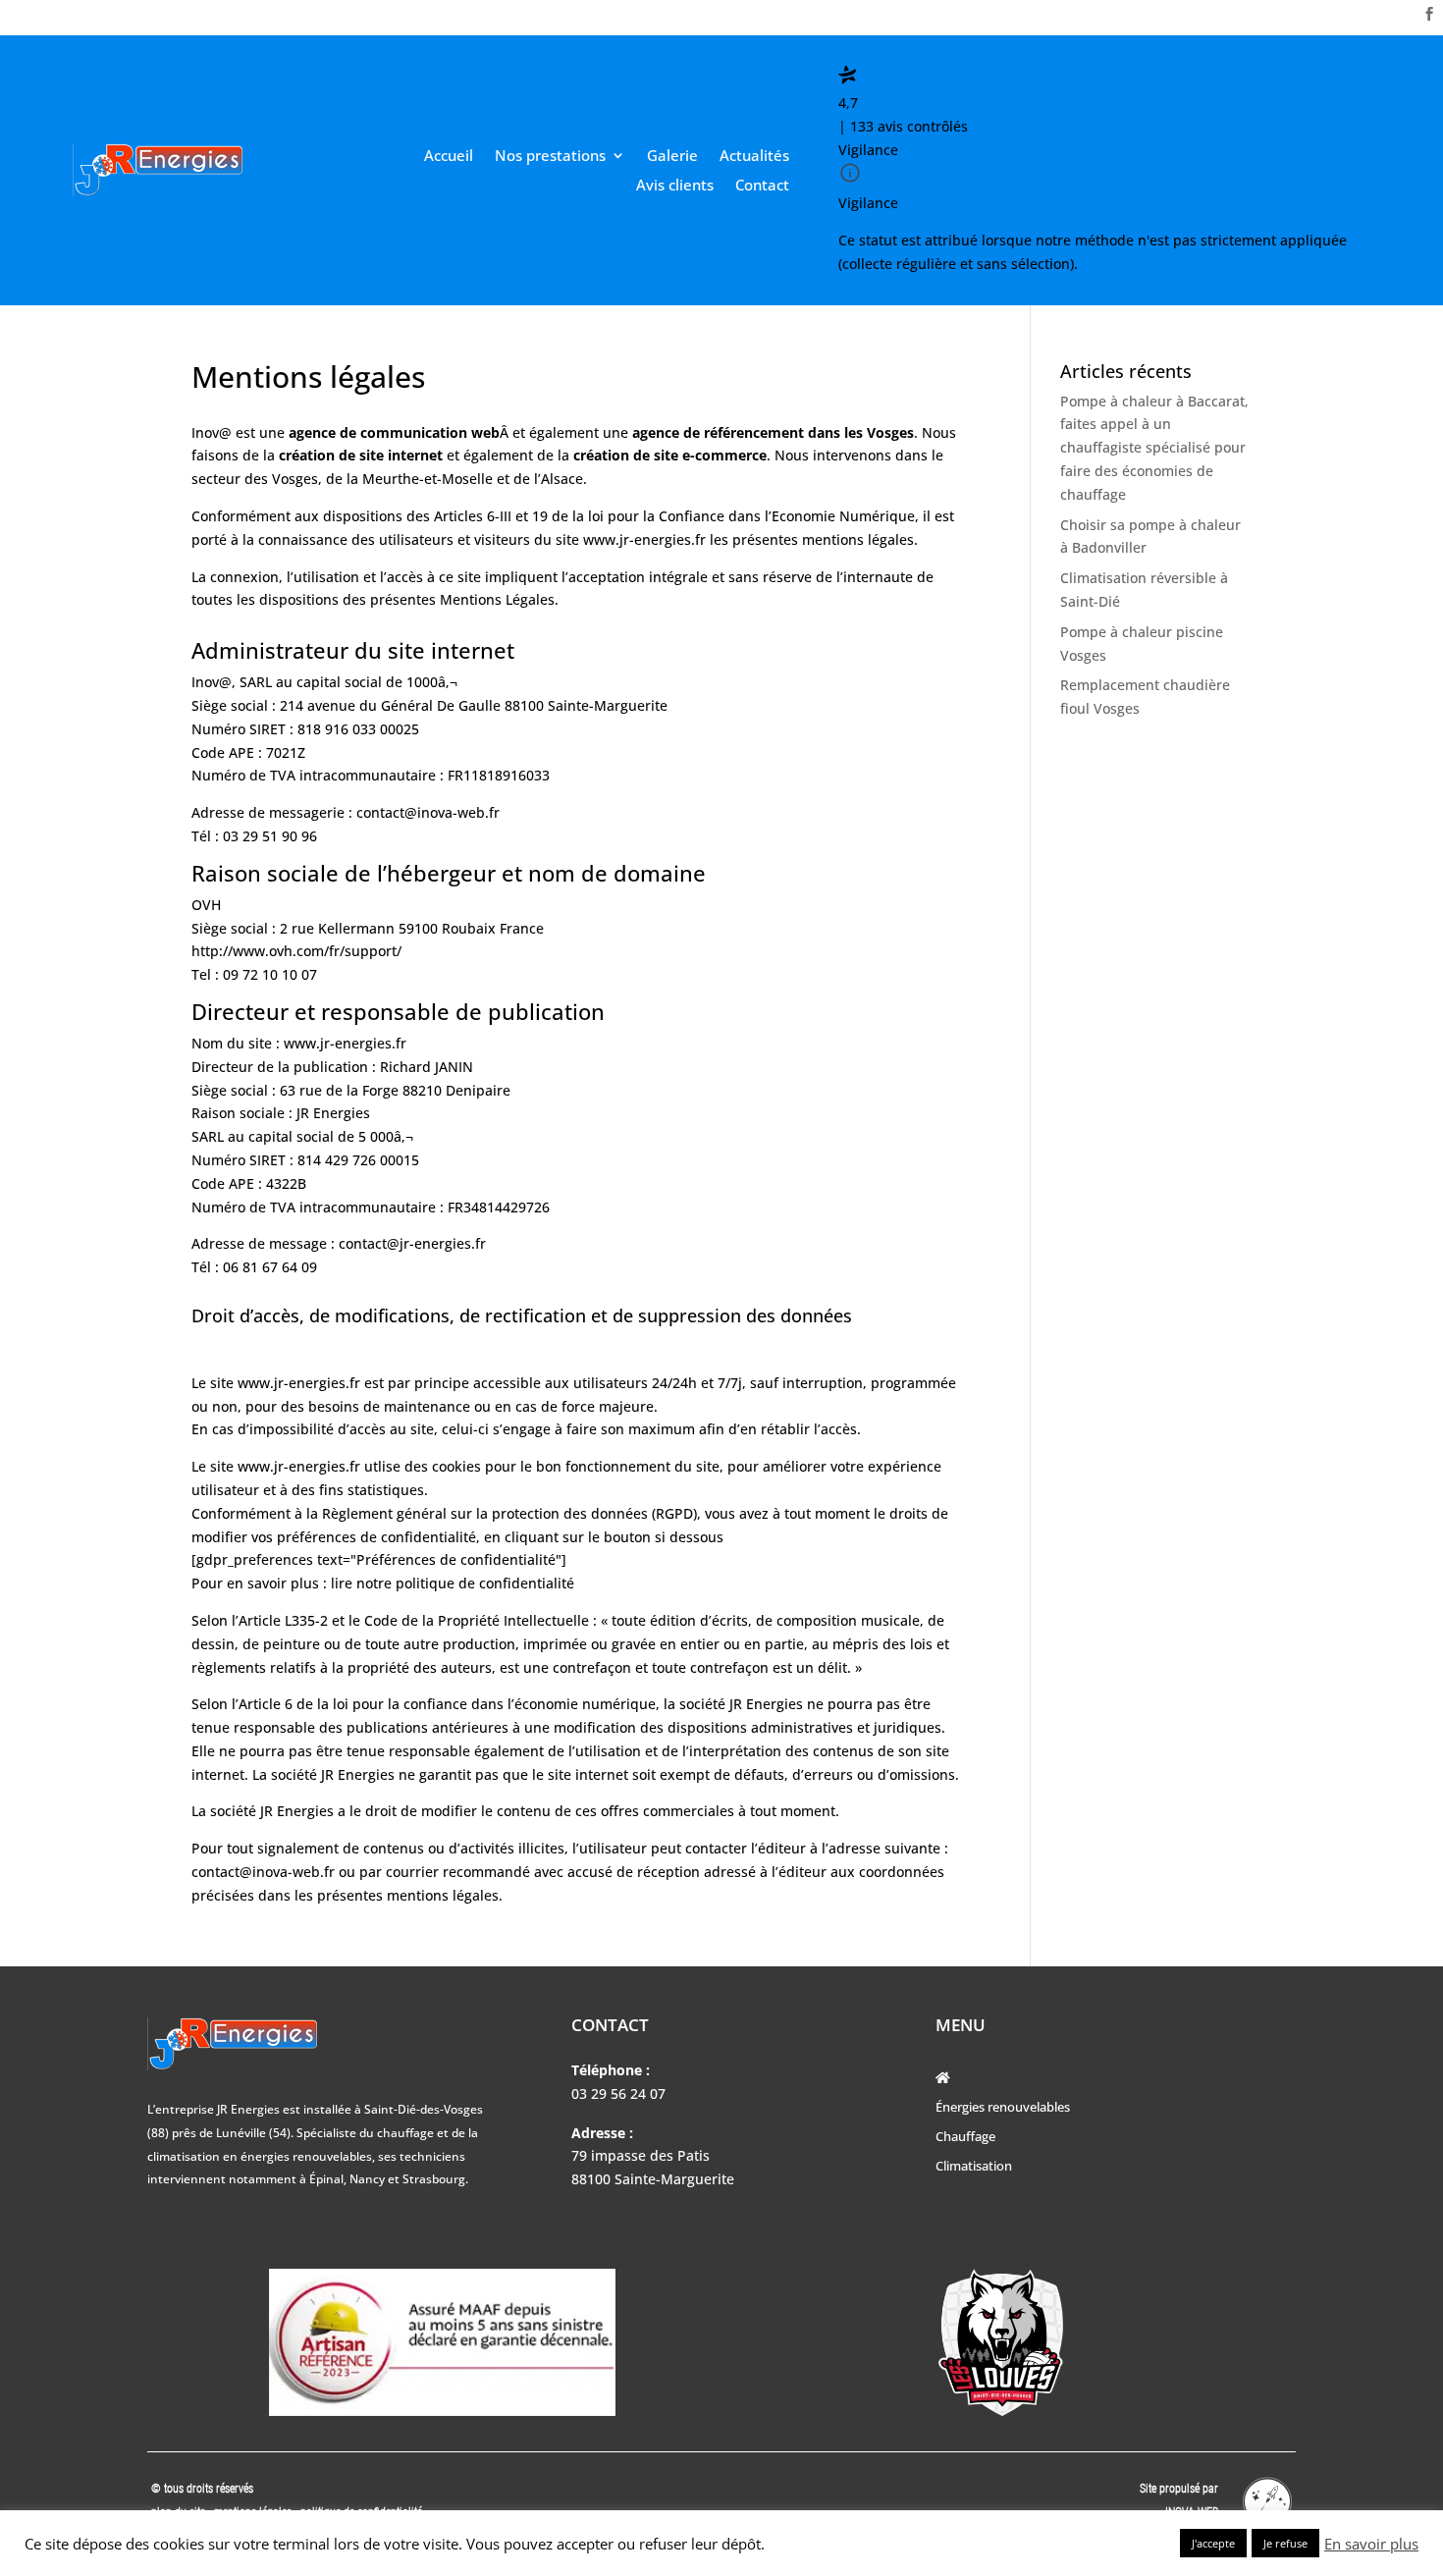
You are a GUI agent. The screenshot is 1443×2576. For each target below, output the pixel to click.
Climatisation (974, 2167)
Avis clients (675, 186)
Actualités (754, 157)
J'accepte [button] (1213, 2543)
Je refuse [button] (1285, 2543)
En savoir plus (1371, 2544)
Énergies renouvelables (1003, 2108)
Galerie (672, 157)
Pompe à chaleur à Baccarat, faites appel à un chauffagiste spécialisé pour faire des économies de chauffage (1154, 448)
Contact (762, 186)
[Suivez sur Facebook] (1429, 14)
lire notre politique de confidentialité (453, 1583)
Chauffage (965, 2137)
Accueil (449, 157)
